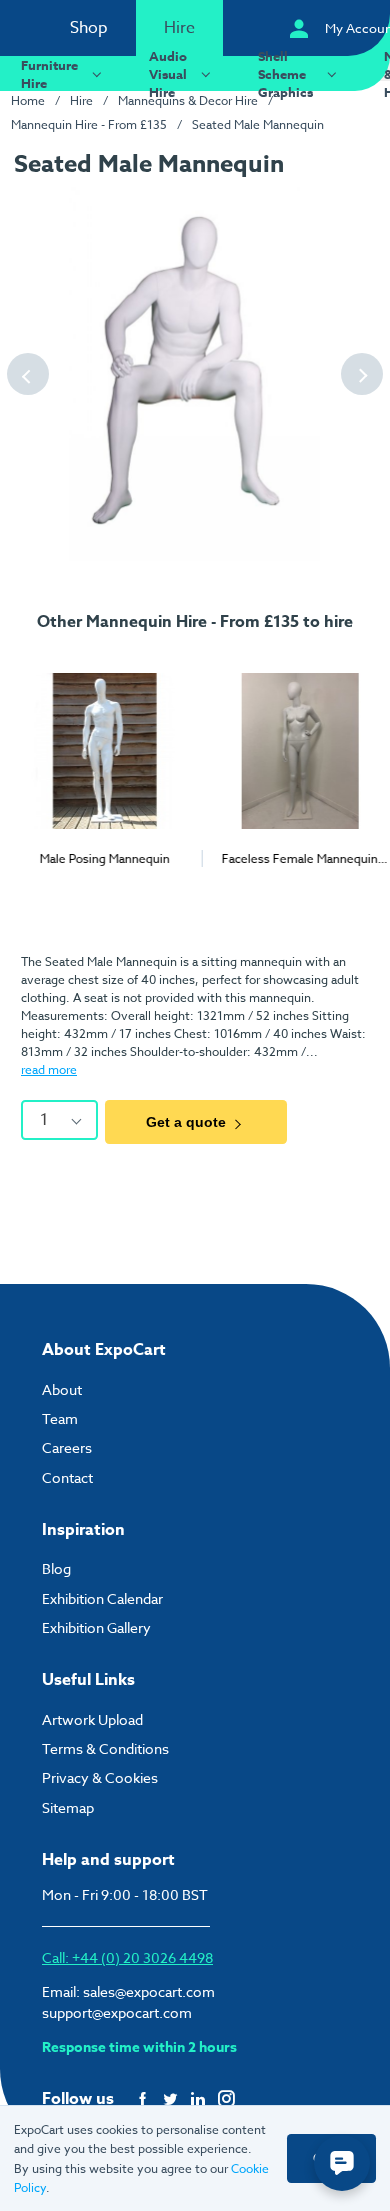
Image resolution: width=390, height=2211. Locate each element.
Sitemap (68, 1807)
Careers (67, 1447)
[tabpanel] (97, 757)
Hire (179, 28)
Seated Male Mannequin (258, 124)
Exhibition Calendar (102, 1598)
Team (60, 1418)
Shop (89, 28)
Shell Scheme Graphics (285, 73)
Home (28, 100)
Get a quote (186, 1122)
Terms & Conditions (105, 1748)
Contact (67, 1477)
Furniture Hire (49, 73)
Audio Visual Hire (168, 73)
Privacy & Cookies (100, 1777)
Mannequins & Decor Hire (188, 100)
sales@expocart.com (149, 1991)
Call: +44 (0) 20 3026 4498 (127, 1957)
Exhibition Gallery (96, 1627)
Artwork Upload (92, 1719)
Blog (56, 1568)
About (62, 1389)
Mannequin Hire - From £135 (89, 124)
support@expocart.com (117, 2012)
